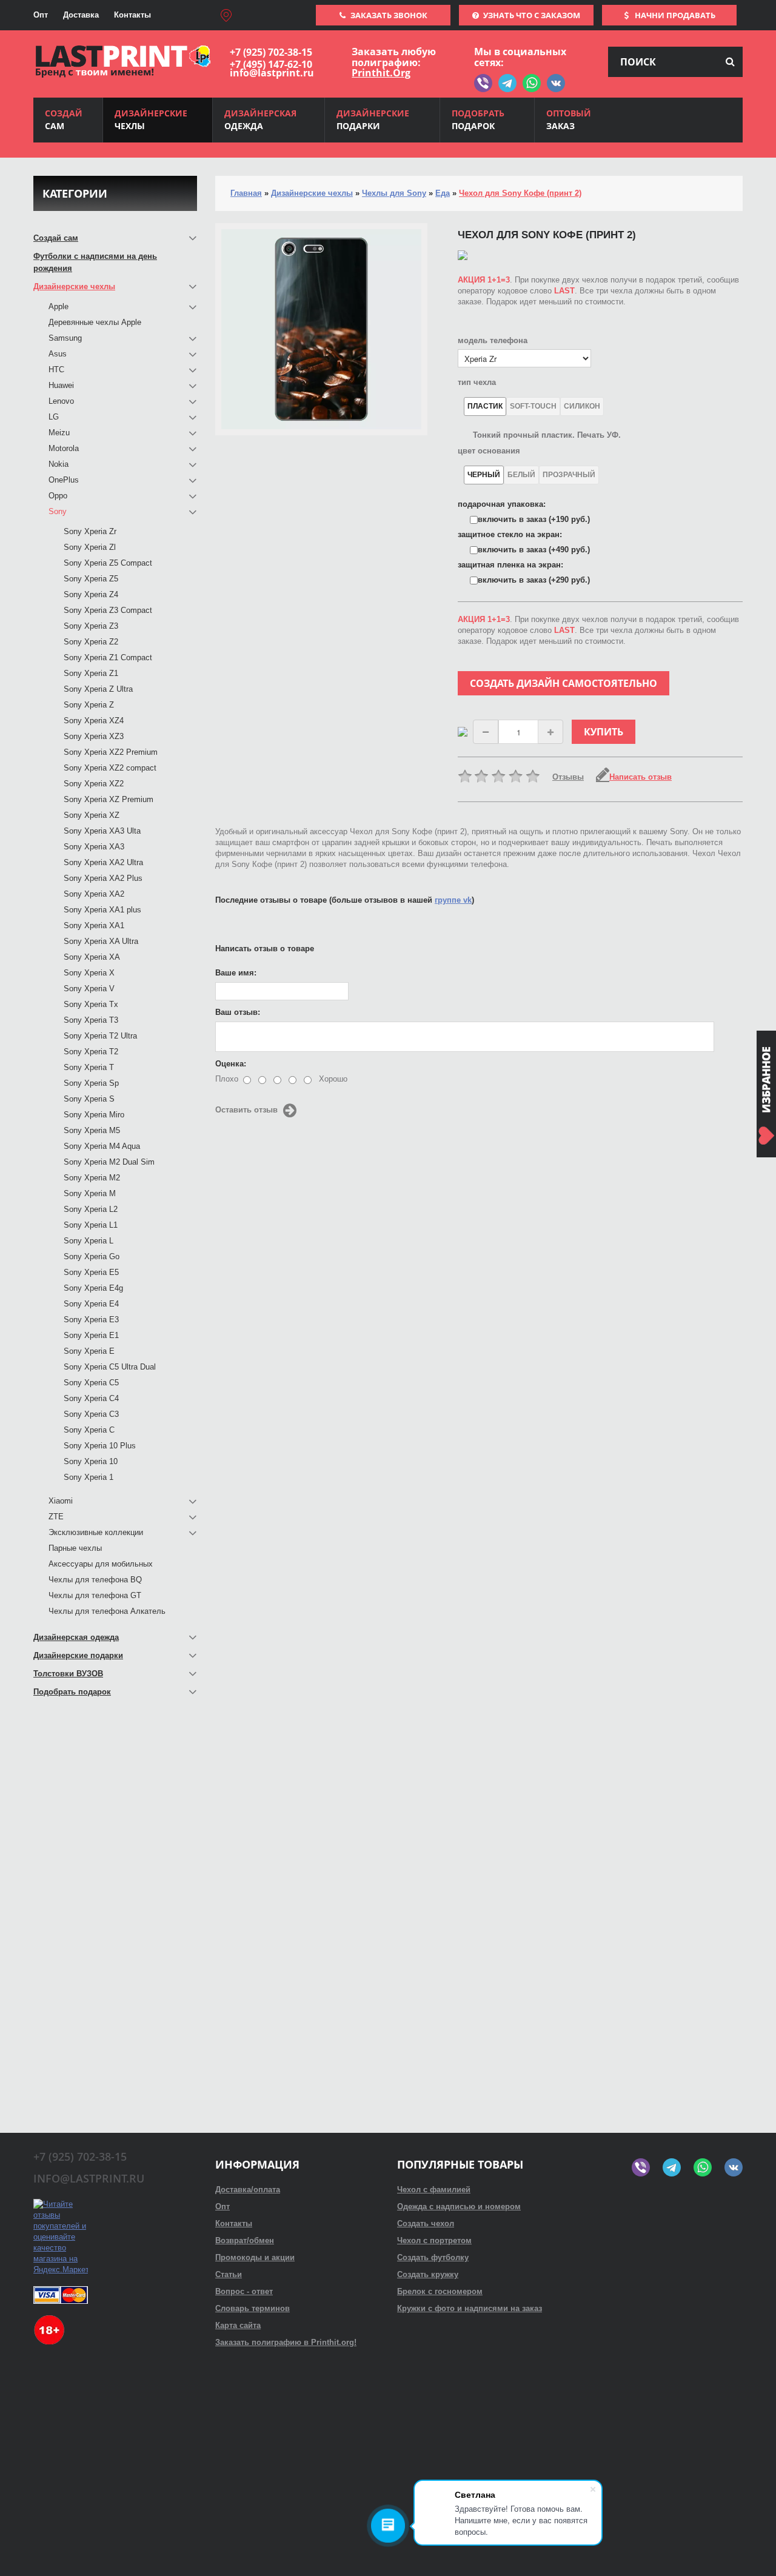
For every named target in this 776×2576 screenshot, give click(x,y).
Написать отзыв (641, 777)
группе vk (453, 900)
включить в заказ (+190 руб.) (534, 519)
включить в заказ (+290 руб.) (534, 580)
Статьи (229, 2274)
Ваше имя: (236, 973)
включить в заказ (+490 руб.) (534, 550)
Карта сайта (238, 2325)
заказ (569, 119)
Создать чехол (426, 2223)
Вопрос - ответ (244, 2291)
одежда (260, 119)
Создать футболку (433, 2257)
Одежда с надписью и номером (459, 2206)
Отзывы (568, 777)
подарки (373, 119)
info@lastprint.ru (272, 73)
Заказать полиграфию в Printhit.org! (286, 2342)
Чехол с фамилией (434, 2190)
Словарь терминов (253, 2308)
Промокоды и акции (255, 2257)
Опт (41, 15)
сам (64, 119)
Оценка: (231, 1064)
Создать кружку (428, 2274)
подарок (478, 119)
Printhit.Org (381, 73)
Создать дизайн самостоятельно (564, 683)
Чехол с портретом (434, 2240)
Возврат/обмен (245, 2240)
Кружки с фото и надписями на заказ (470, 2308)
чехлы (151, 119)
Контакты (132, 15)
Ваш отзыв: (238, 1012)
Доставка (81, 15)
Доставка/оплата (248, 2190)
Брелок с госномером (440, 2291)
